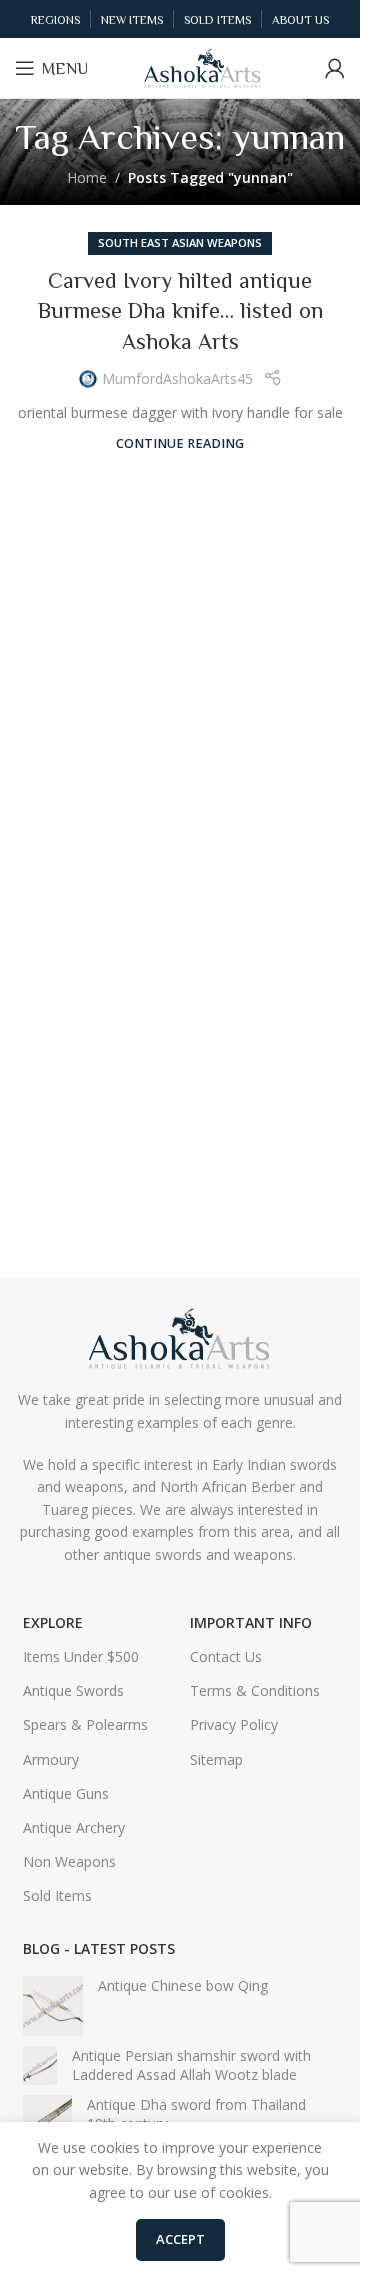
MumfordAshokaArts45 (177, 378)
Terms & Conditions (255, 1690)
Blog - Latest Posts (99, 1948)
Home (87, 177)
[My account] (335, 68)
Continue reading (180, 443)
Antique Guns (66, 1793)
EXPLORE (53, 1622)
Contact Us (226, 1656)
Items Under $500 (81, 1656)
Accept (180, 2239)
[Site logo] (203, 66)
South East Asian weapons (180, 242)
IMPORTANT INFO (251, 1622)
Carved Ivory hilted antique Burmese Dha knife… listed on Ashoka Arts (180, 311)
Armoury (51, 1759)
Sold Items (57, 1895)
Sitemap (216, 1759)
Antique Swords (73, 1690)
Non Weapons (69, 1861)
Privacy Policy (234, 1724)
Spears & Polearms (85, 1724)
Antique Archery (74, 1827)
